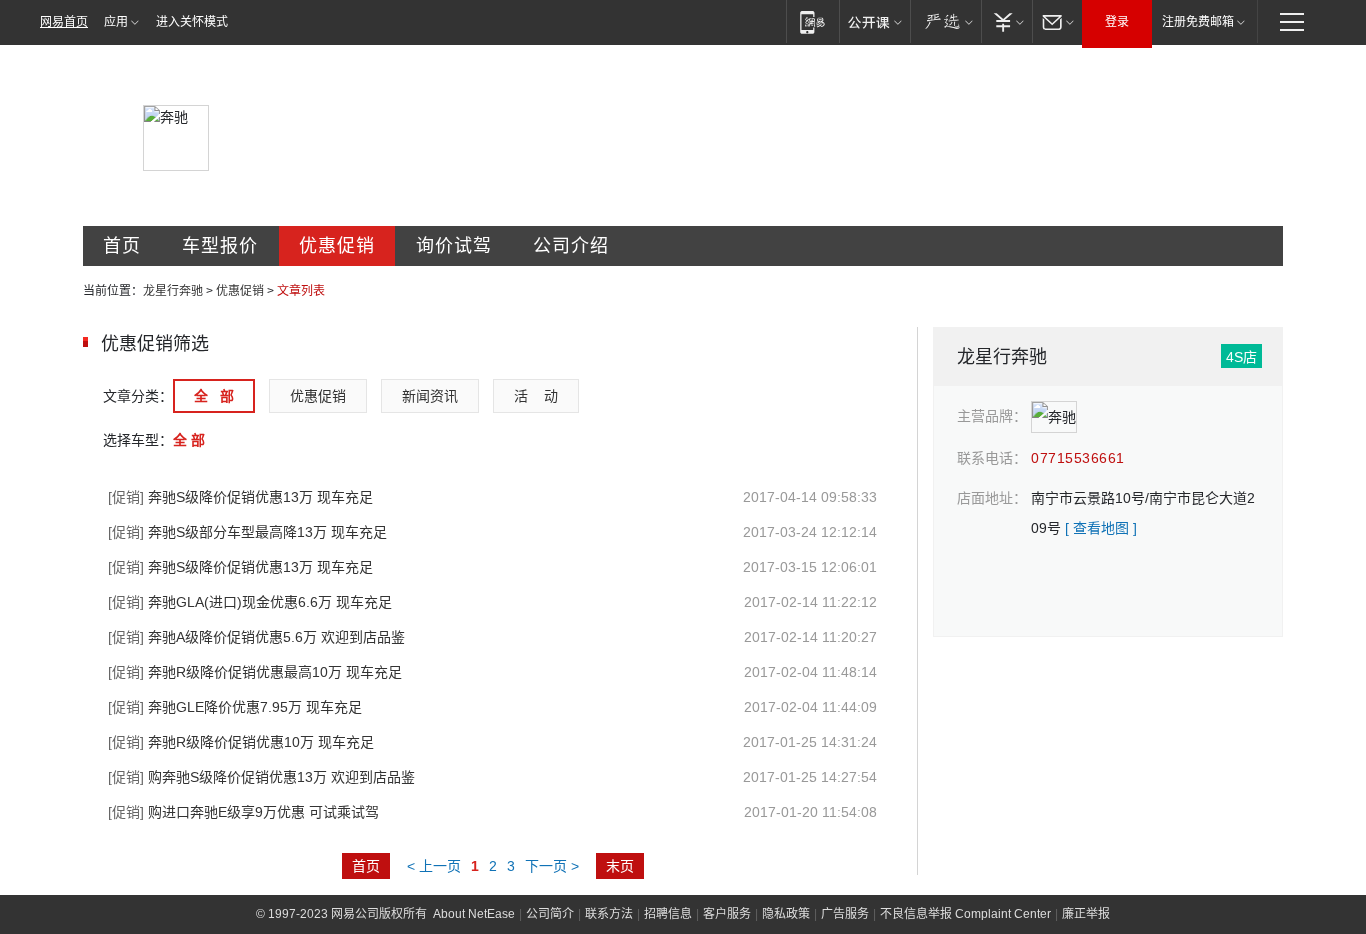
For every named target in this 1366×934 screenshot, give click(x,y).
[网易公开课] (874, 21)
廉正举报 (1086, 914)
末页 (620, 866)
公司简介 (550, 914)
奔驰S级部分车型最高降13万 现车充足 (247, 532)
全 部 (214, 396)
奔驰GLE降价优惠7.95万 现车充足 (235, 707)
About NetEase (474, 914)
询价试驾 (454, 246)
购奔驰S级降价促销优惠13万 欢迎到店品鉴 (261, 777)
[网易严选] (945, 21)
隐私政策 (786, 914)
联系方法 (609, 914)
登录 (1117, 22)
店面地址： (992, 498)
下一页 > (552, 866)
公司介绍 (571, 246)
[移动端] (812, 21)
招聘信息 (668, 914)
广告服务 (845, 914)
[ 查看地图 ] (1101, 528)
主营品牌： (992, 416)
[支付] (1006, 21)
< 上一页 (434, 866)
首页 (122, 246)
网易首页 (64, 22)
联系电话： (992, 458)
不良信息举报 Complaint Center (965, 914)
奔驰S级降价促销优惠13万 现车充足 (240, 497)
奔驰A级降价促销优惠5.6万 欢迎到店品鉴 (256, 637)
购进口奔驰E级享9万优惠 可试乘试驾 (243, 812)
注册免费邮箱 (1198, 22)
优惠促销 (337, 246)
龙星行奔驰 (173, 291)
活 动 (536, 396)
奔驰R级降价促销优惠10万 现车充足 (241, 742)
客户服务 (727, 914)
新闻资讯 (430, 396)
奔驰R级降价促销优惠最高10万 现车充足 (255, 672)
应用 (116, 22)
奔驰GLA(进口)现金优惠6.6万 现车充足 (250, 602)
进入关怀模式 (192, 22)
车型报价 (220, 246)
